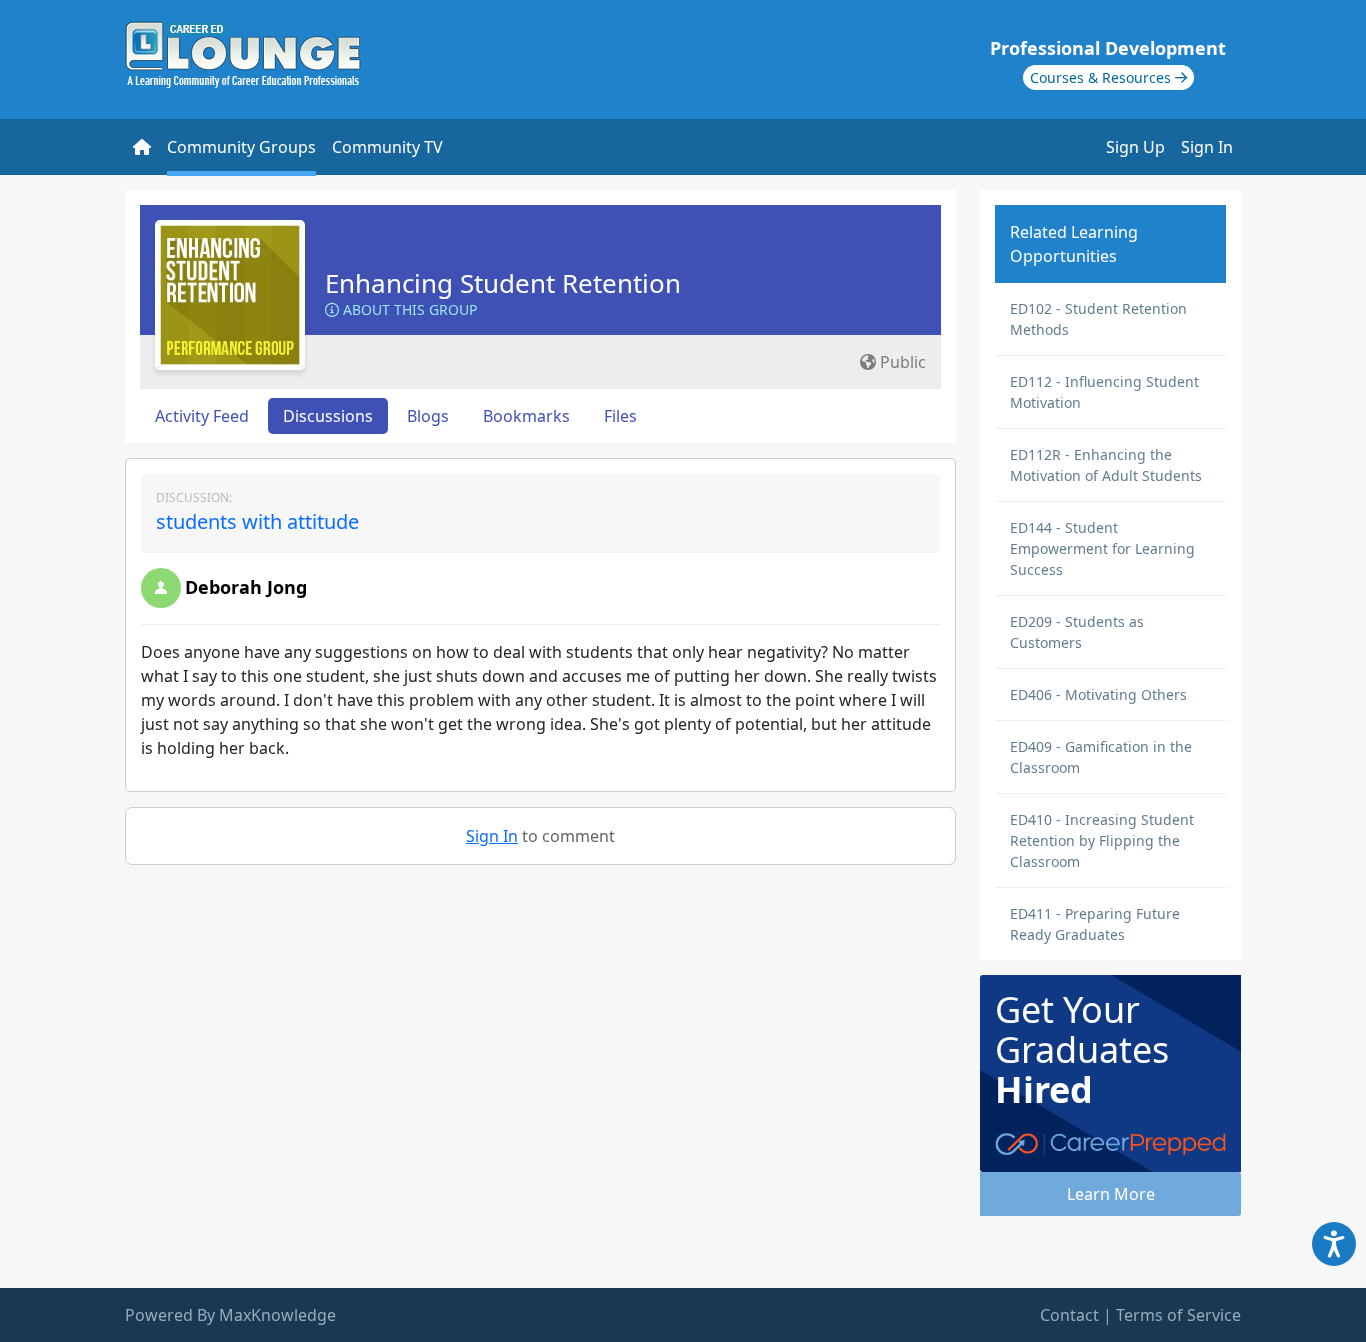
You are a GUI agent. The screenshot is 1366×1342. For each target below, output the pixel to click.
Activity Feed (202, 416)
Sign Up (1135, 147)
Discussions (328, 416)
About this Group (408, 309)
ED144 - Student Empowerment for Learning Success (1102, 548)
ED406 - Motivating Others (1098, 694)
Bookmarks (526, 416)
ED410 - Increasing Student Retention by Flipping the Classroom (1102, 840)
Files (620, 416)
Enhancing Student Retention (503, 283)
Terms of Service (1178, 1315)
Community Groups (241, 147)
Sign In (1207, 147)
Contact (1069, 1315)
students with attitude (257, 521)
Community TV (387, 147)
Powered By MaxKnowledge (230, 1315)
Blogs (428, 416)
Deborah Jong (246, 587)
